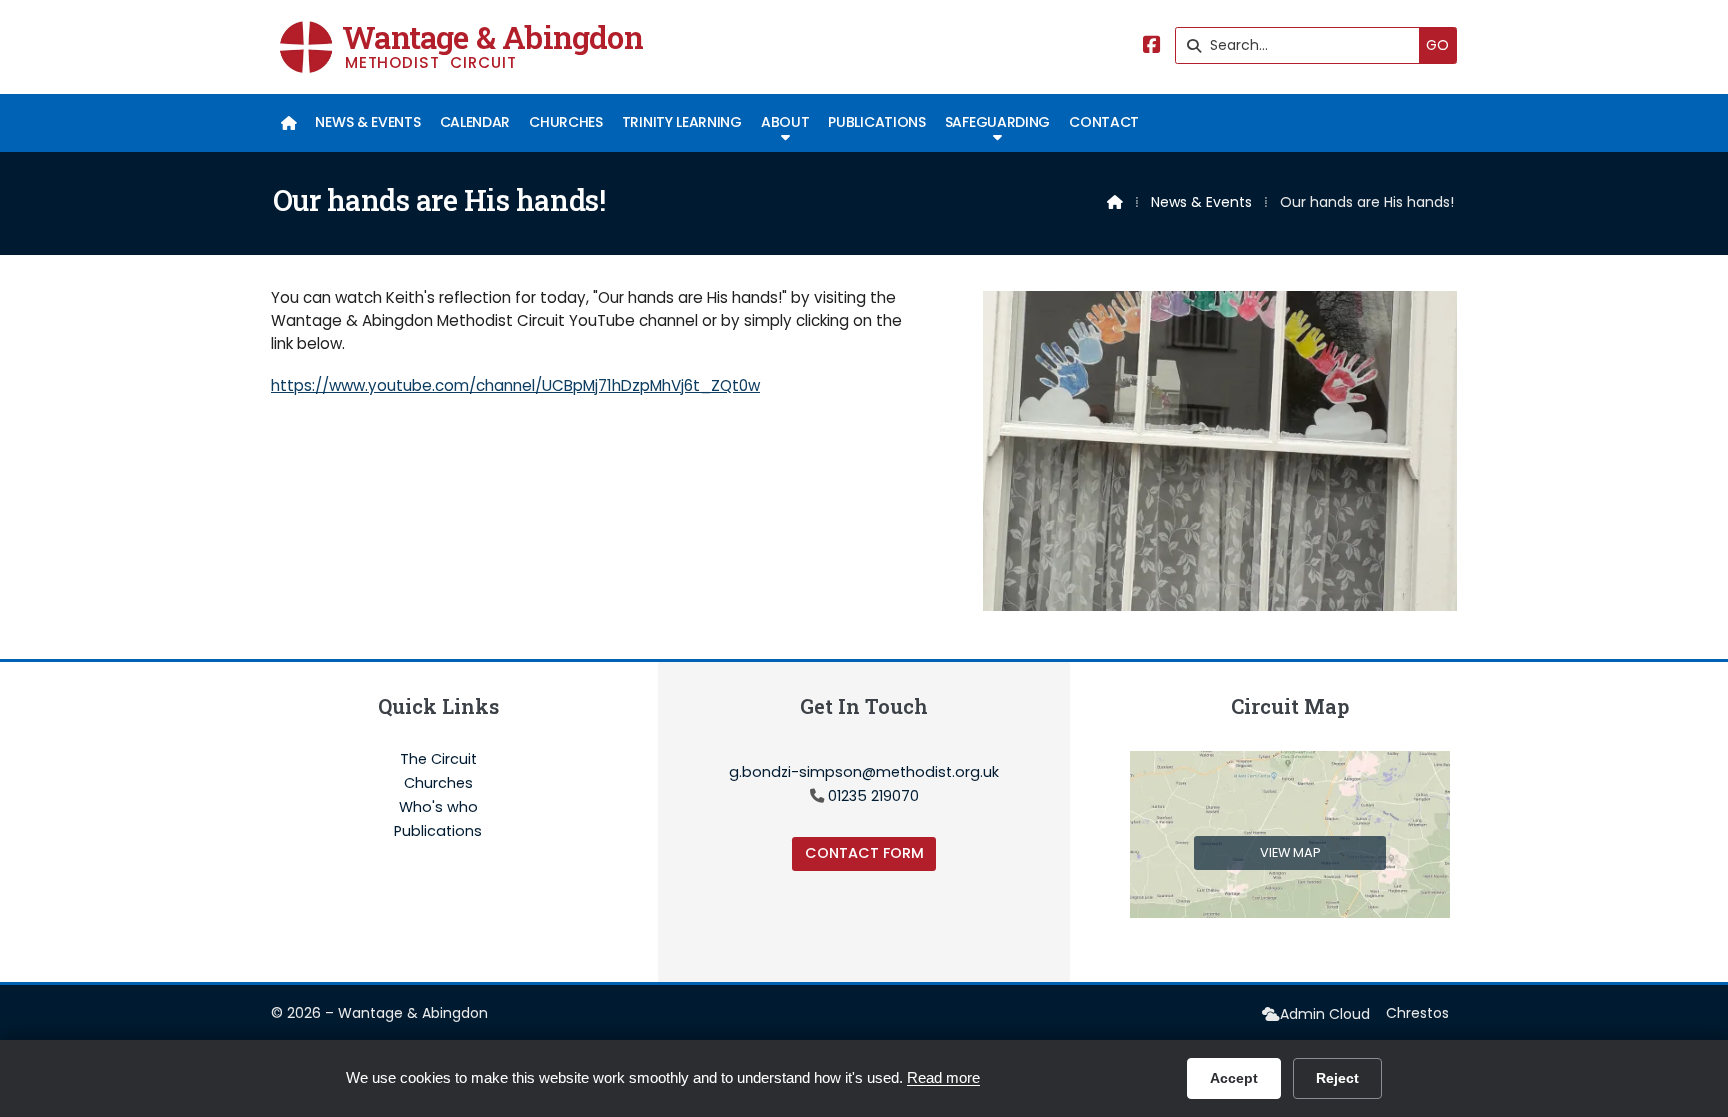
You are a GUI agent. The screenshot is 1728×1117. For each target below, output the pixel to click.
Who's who (438, 808)
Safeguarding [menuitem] (997, 122)
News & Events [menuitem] (367, 122)
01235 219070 (873, 796)
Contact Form (864, 853)
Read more (943, 1077)
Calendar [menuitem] (475, 122)
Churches (438, 784)
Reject (1337, 1078)
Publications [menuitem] (876, 122)
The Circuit (438, 760)
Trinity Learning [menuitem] (682, 122)
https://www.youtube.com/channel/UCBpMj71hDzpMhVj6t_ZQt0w (515, 385)
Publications (438, 831)
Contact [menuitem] (1104, 122)
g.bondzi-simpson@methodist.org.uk (864, 772)
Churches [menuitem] (565, 122)
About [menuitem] (785, 122)
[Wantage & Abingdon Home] (306, 47)
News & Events (1201, 202)
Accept (1234, 1078)
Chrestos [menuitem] (1417, 1013)
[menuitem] (288, 123)
